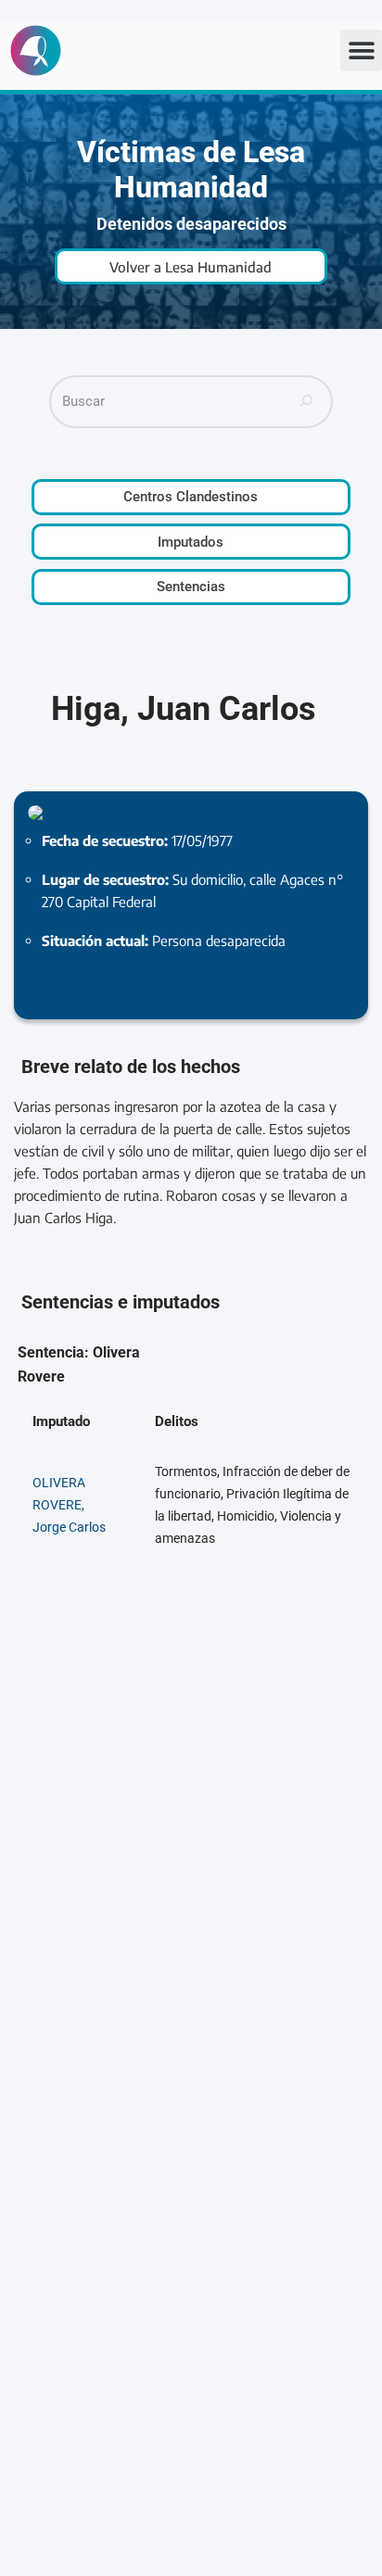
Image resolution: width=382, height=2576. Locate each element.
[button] (361, 51)
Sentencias (191, 587)
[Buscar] (307, 402)
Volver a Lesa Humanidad (191, 267)
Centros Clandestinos (191, 497)
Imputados (191, 542)
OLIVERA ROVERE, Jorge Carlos (69, 1505)
